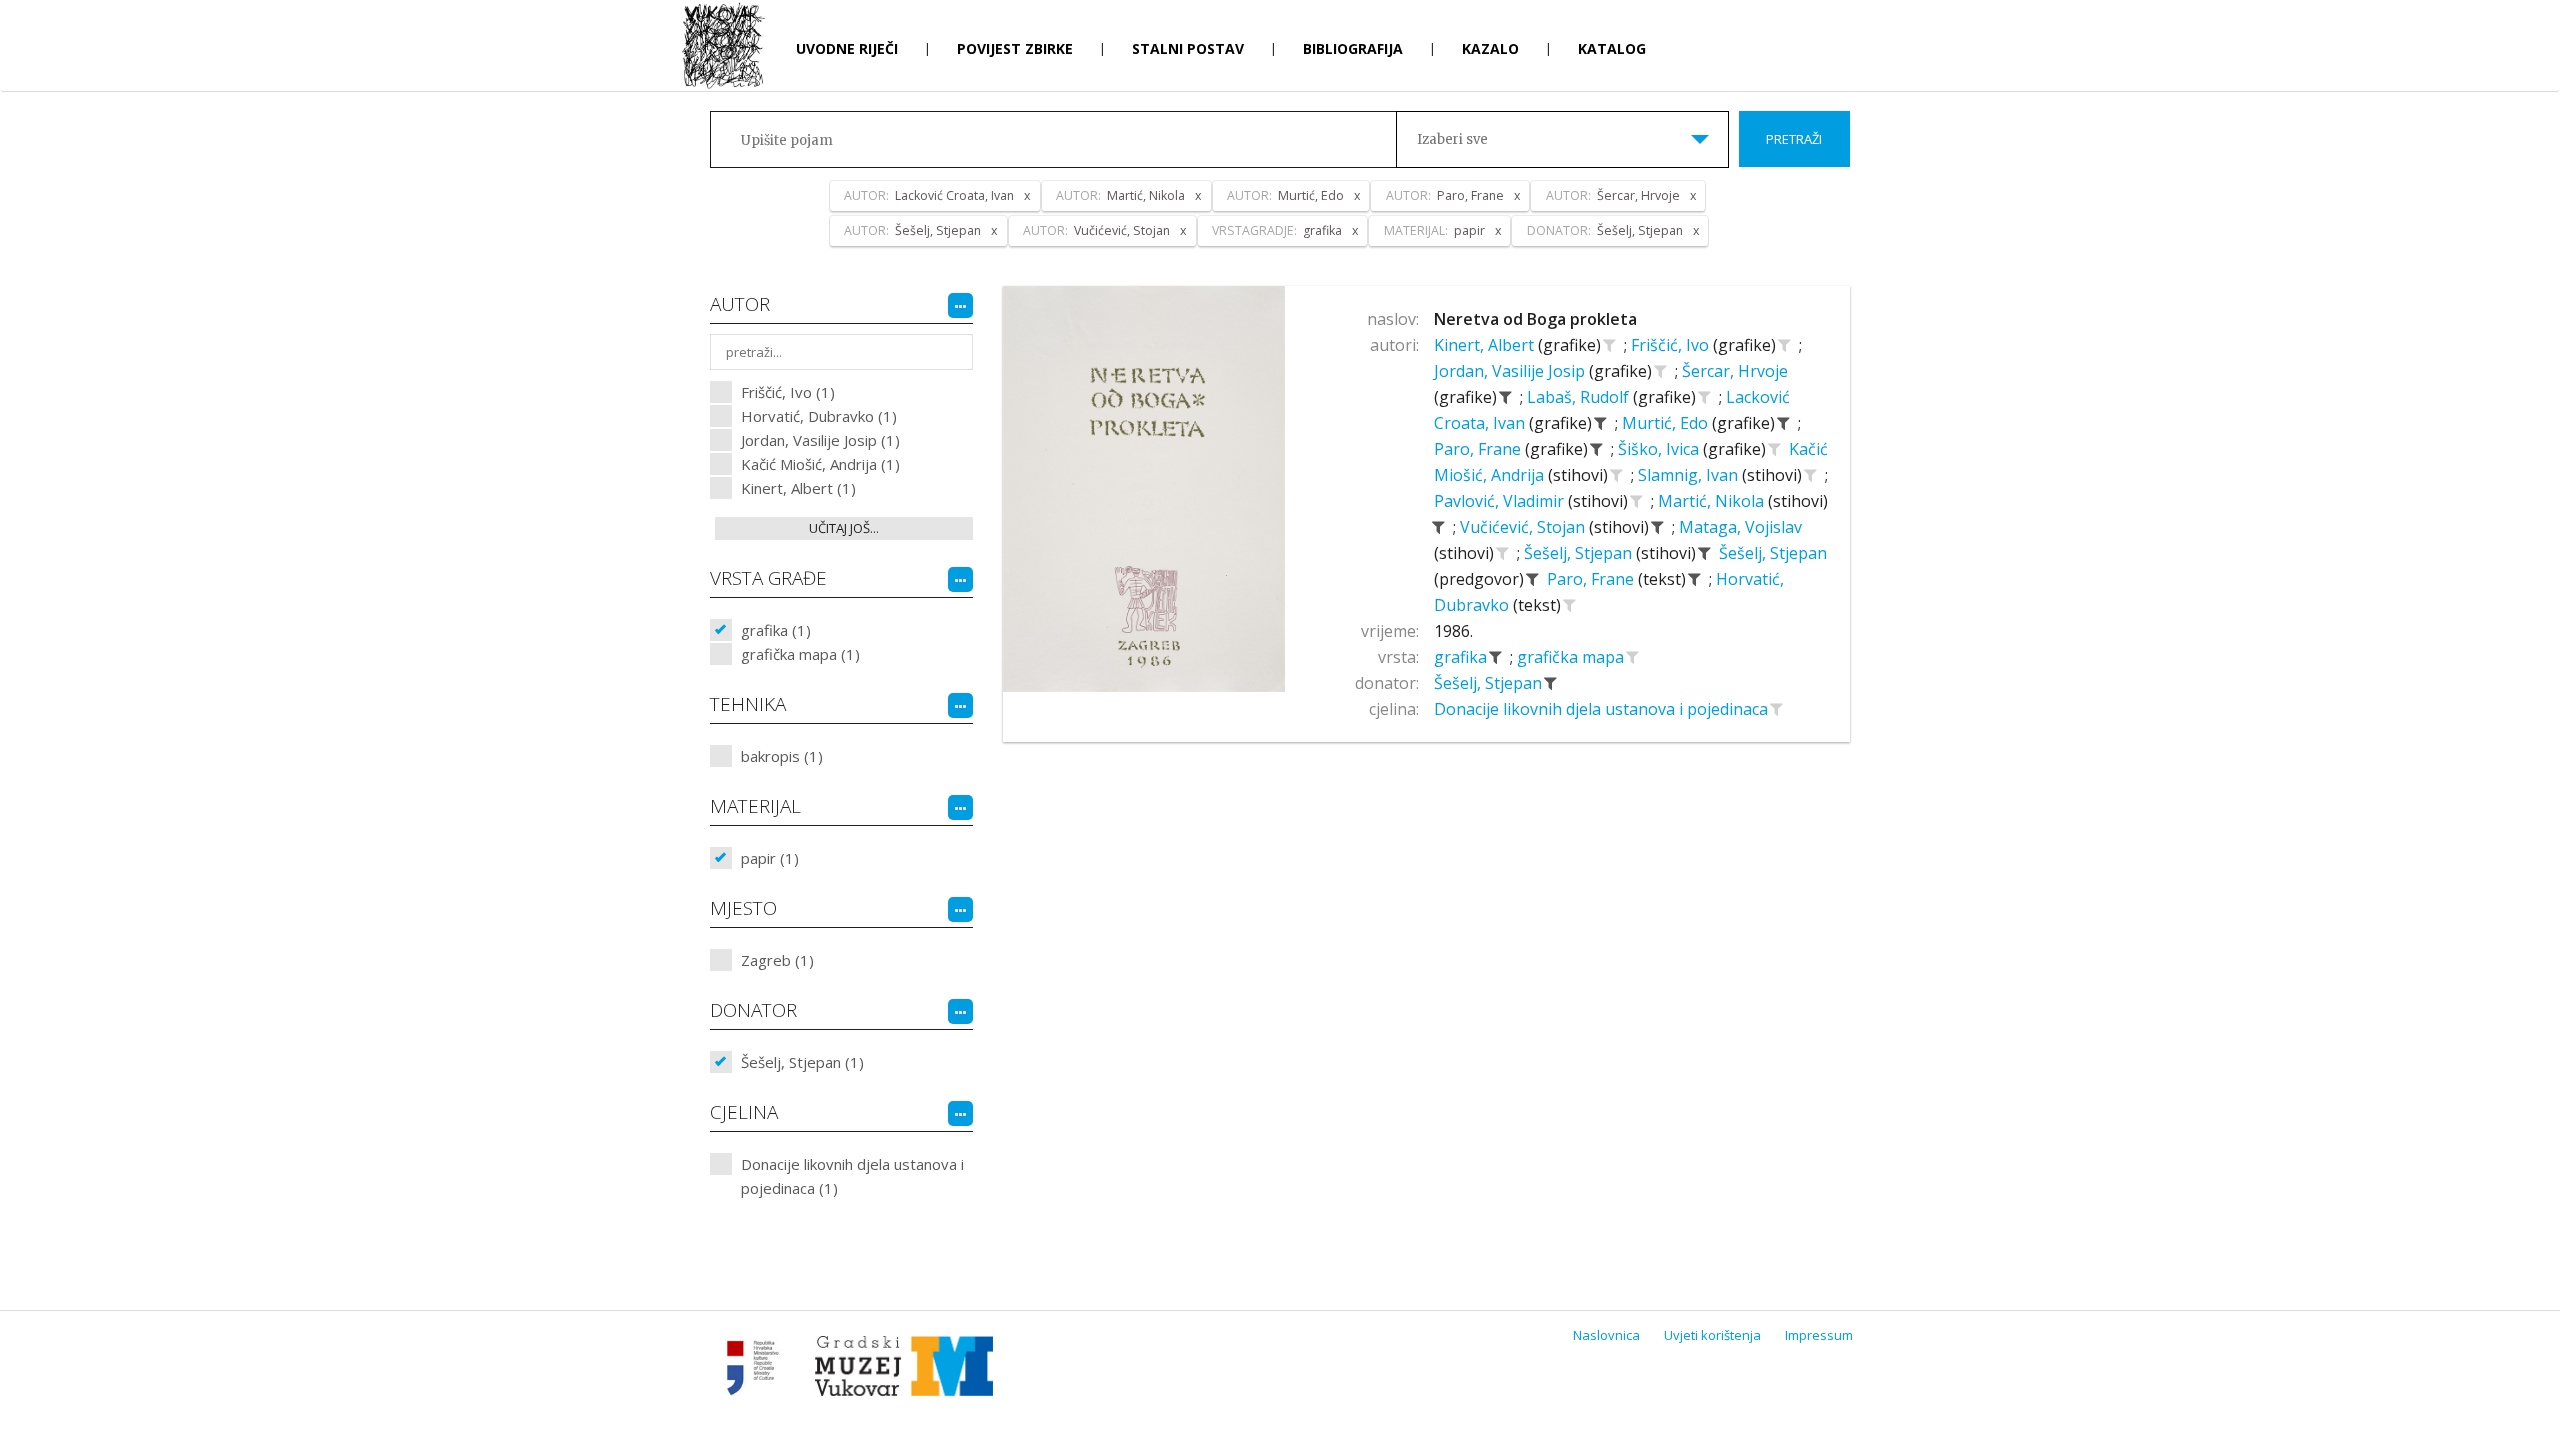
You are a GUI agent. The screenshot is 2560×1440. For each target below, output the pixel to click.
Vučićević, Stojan (1524, 527)
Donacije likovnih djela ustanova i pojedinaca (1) (852, 1176)
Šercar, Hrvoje (1735, 371)
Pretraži (1794, 139)
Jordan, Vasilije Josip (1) (820, 440)
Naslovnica (1606, 1335)
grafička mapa (1572, 657)
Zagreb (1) (777, 960)
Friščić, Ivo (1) (788, 392)
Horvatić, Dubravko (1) (819, 416)
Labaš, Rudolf (1580, 397)
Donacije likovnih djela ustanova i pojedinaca (1603, 709)
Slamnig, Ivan (1690, 475)
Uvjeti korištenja (1712, 1335)
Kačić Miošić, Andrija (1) (820, 464)
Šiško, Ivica (1660, 449)
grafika (1462, 657)
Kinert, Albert (1486, 345)
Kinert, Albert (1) (798, 488)
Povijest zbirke (1015, 48)
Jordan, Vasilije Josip (1511, 371)
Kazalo (1490, 48)
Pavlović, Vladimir (1501, 501)
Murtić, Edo (1667, 423)
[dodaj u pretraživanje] (1610, 345)
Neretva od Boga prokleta (1535, 319)
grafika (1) (776, 630)
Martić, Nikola (1713, 501)
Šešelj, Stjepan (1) (802, 1062)
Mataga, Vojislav (1740, 527)
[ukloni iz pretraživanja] (1506, 397)
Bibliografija (1353, 48)
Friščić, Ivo (1672, 345)
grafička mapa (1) (800, 654)
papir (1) (770, 858)
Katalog (1612, 48)
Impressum (1819, 1335)
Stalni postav (1188, 48)
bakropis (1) (782, 756)
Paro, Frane (1479, 449)
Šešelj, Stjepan (1580, 553)
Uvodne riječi (847, 48)
